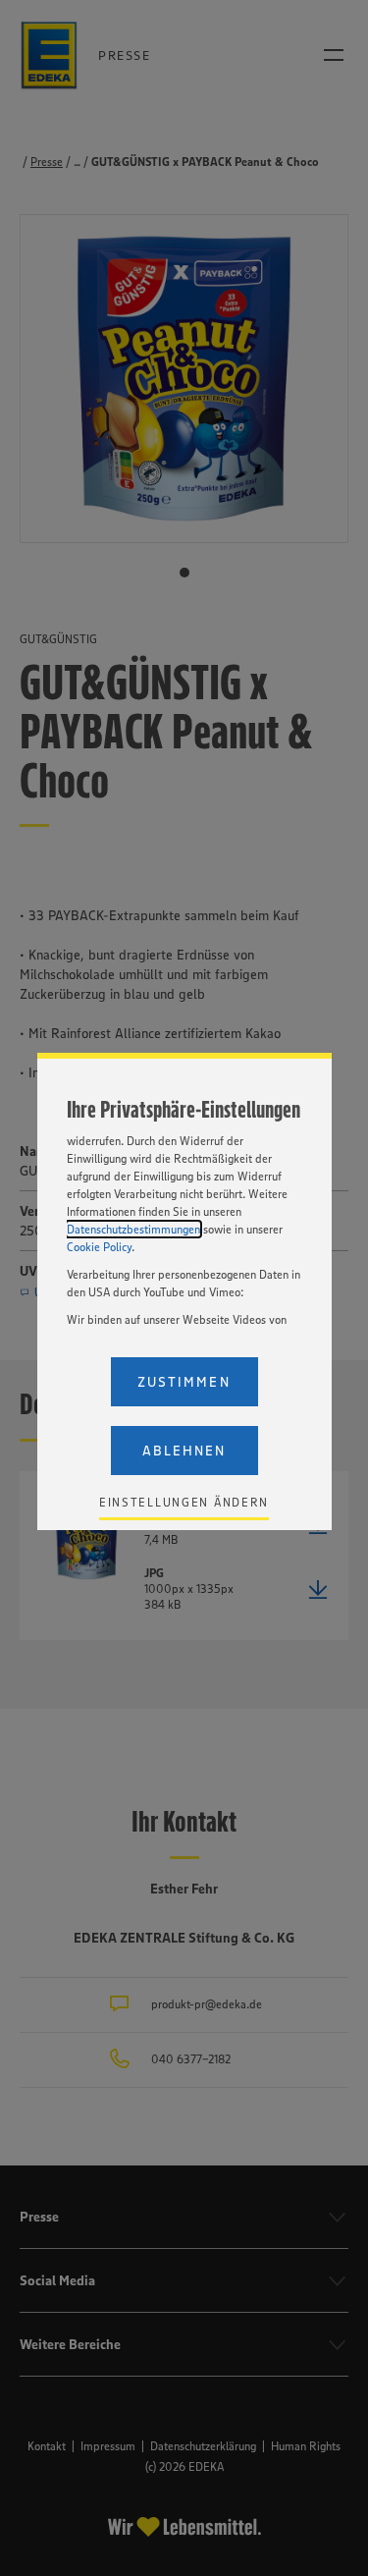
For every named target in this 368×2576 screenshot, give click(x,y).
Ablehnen (184, 1451)
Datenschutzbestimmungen (133, 1229)
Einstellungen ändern (184, 1502)
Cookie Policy (99, 1247)
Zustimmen (184, 1382)
